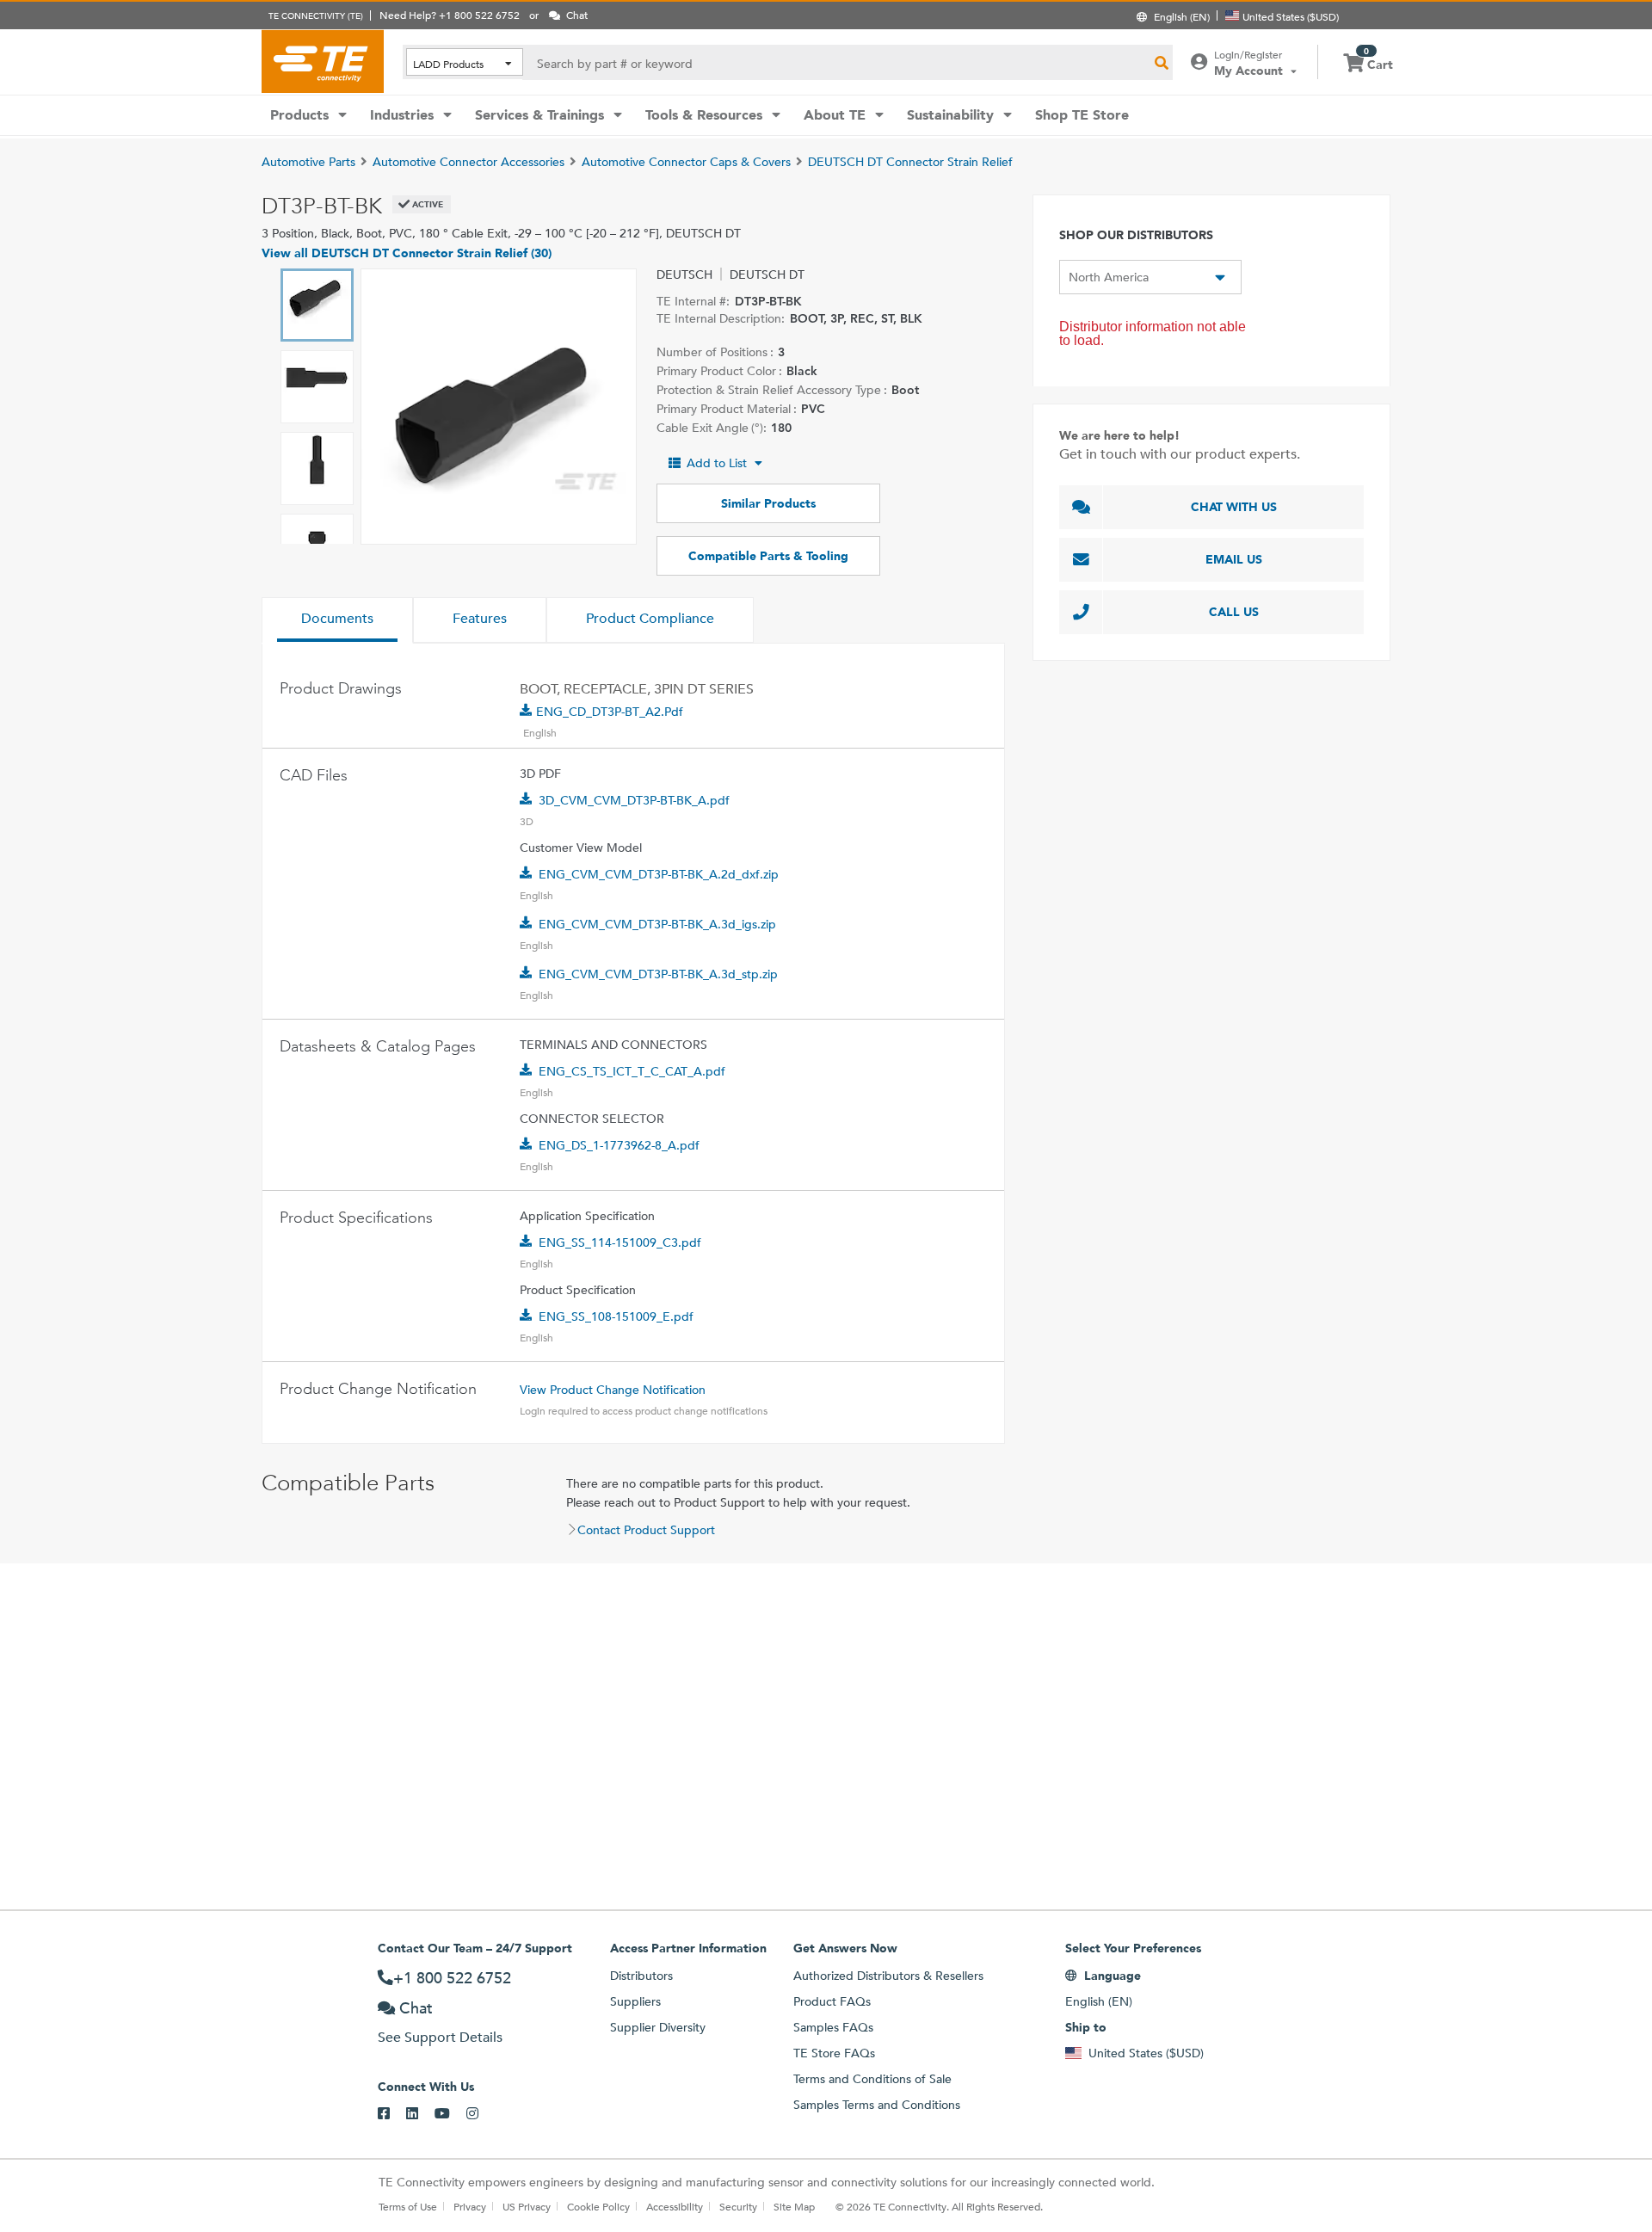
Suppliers (635, 2001)
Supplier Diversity (658, 2027)
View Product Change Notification (613, 1390)
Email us (1234, 559)
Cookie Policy (598, 2206)
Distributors (641, 1976)
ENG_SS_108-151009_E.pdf (616, 1316)
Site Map (794, 2206)
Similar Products (768, 503)
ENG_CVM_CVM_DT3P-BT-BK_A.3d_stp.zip (658, 974)
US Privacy (527, 2206)
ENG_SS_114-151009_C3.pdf (620, 1242)
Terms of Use (408, 2206)
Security (738, 2206)
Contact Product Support (646, 1530)
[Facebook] (392, 2114)
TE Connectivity (323, 61)
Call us (1234, 612)
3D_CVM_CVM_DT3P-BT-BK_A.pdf (634, 800)
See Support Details (440, 2037)
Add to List (717, 463)
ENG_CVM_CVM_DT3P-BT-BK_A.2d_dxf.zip (659, 874)
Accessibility (675, 2206)
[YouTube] (450, 2114)
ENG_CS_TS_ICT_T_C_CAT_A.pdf (632, 1071)
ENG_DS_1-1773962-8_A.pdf (619, 1145)
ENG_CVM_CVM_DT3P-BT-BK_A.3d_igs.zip (657, 924)
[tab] (337, 620)
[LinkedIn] (420, 2114)
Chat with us (1234, 507)
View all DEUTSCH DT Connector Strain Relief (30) (407, 253)
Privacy (470, 2206)
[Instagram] (481, 2114)
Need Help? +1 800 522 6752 (450, 15)
